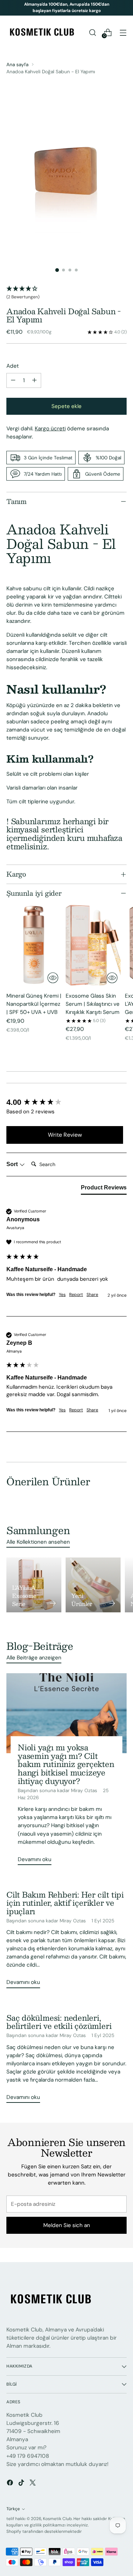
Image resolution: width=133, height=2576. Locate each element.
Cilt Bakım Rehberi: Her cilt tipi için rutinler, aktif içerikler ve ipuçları (65, 1903)
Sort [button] (13, 1164)
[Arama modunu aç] (92, 32)
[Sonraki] (124, 8)
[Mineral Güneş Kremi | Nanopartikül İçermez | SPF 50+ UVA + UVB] (34, 945)
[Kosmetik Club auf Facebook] (11, 2484)
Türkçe (13, 2509)
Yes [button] (62, 1295)
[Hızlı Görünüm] (53, 978)
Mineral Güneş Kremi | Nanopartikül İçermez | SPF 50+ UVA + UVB (34, 1004)
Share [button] (92, 1295)
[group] (65, 1103)
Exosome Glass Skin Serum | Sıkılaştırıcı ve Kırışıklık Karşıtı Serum (93, 1004)
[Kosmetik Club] (42, 33)
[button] (66, 293)
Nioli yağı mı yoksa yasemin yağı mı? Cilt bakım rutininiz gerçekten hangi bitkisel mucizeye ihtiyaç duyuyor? (66, 1764)
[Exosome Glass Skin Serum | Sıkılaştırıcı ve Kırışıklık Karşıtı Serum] (93, 945)
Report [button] (76, 1295)
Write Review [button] (65, 1135)
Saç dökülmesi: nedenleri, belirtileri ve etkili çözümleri (59, 2022)
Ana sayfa (17, 64)
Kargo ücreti (50, 429)
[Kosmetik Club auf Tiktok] (22, 2484)
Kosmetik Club (57, 2519)
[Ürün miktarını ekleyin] (34, 380)
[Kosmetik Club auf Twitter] (33, 2484)
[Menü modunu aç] (123, 32)
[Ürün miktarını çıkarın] (13, 380)
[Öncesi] (9, 8)
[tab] (104, 1189)
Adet (13, 366)
